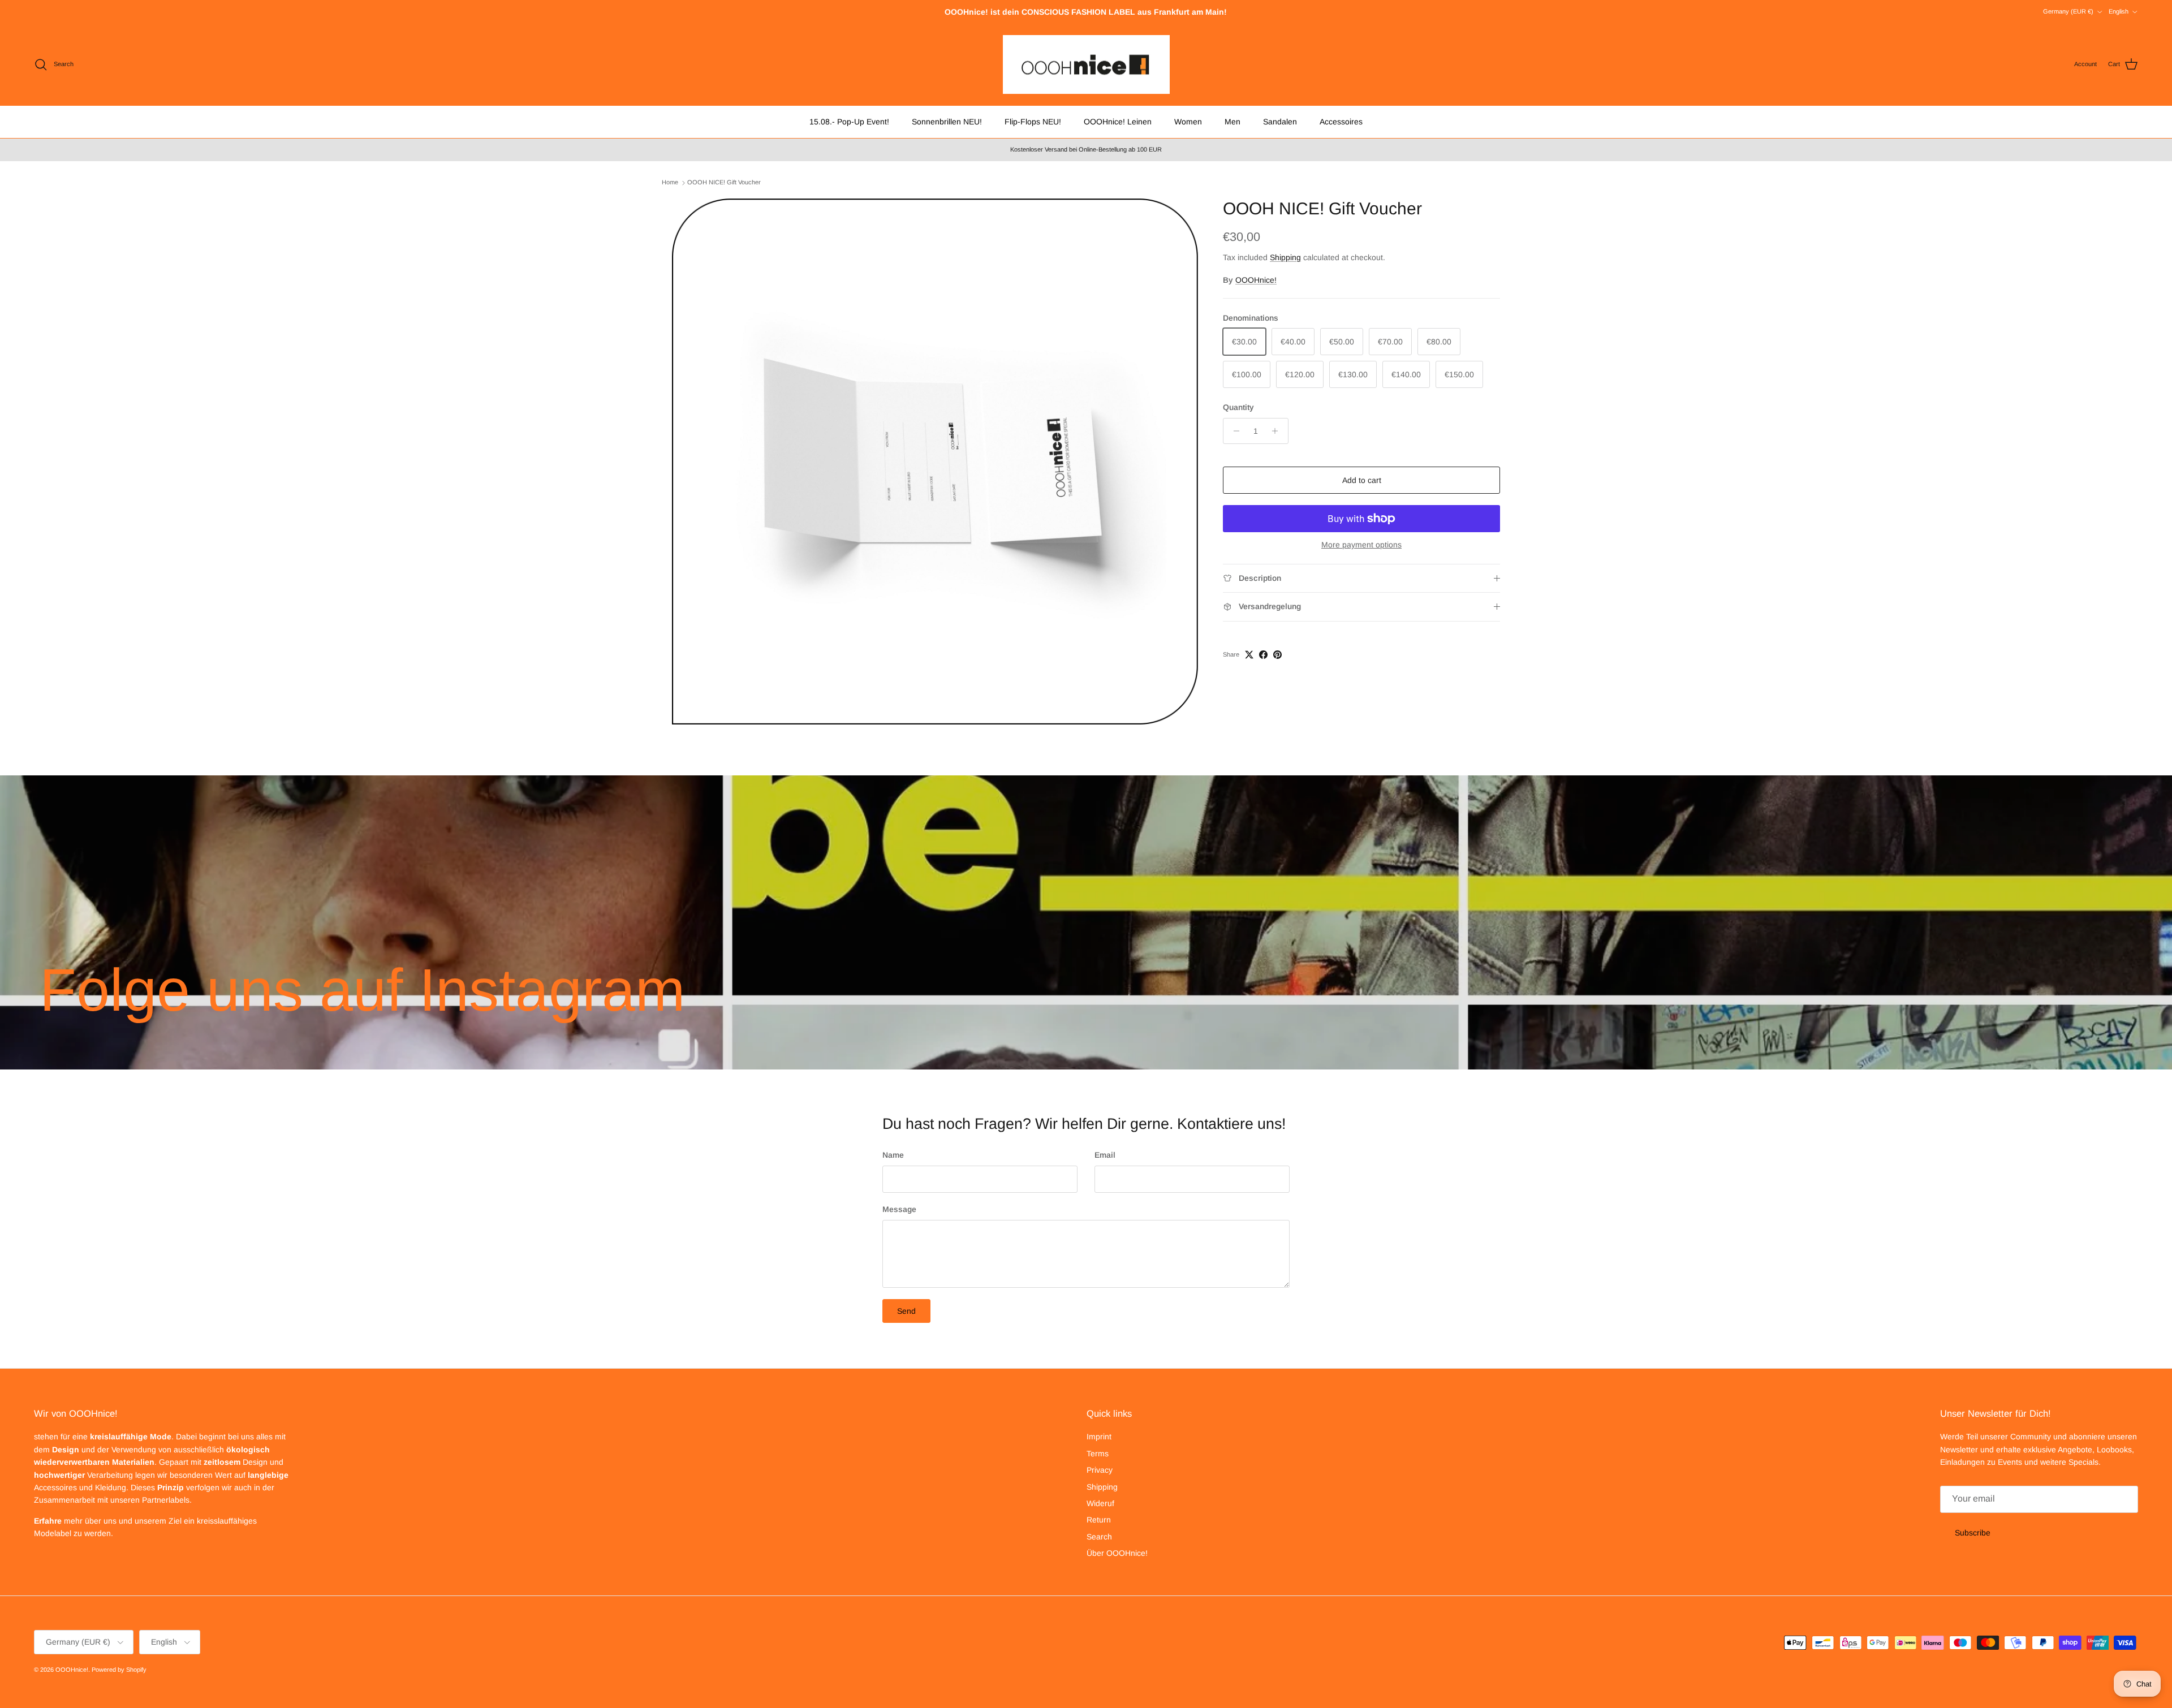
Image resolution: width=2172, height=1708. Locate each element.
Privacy (1100, 1470)
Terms (1098, 1453)
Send (906, 1311)
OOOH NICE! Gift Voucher (724, 182)
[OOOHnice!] (1086, 65)
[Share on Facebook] (1263, 655)
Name (893, 1155)
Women (1188, 122)
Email (1105, 1155)
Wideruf (1100, 1503)
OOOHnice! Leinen (1118, 122)
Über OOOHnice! (1117, 1553)
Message (899, 1209)
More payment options (1361, 545)
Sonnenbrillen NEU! (947, 122)
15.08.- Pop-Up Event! (849, 122)
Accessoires (1341, 122)
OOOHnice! (1256, 280)
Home (670, 182)
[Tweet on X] (1249, 655)
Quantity (1238, 407)
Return (1099, 1520)
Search (1099, 1537)
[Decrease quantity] (1233, 431)
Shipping (1285, 257)
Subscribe (1973, 1533)
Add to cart (1362, 480)
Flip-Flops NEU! (1033, 122)
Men (1232, 122)
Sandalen (1280, 122)
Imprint (1099, 1437)
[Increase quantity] (1278, 431)
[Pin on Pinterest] (1277, 655)
